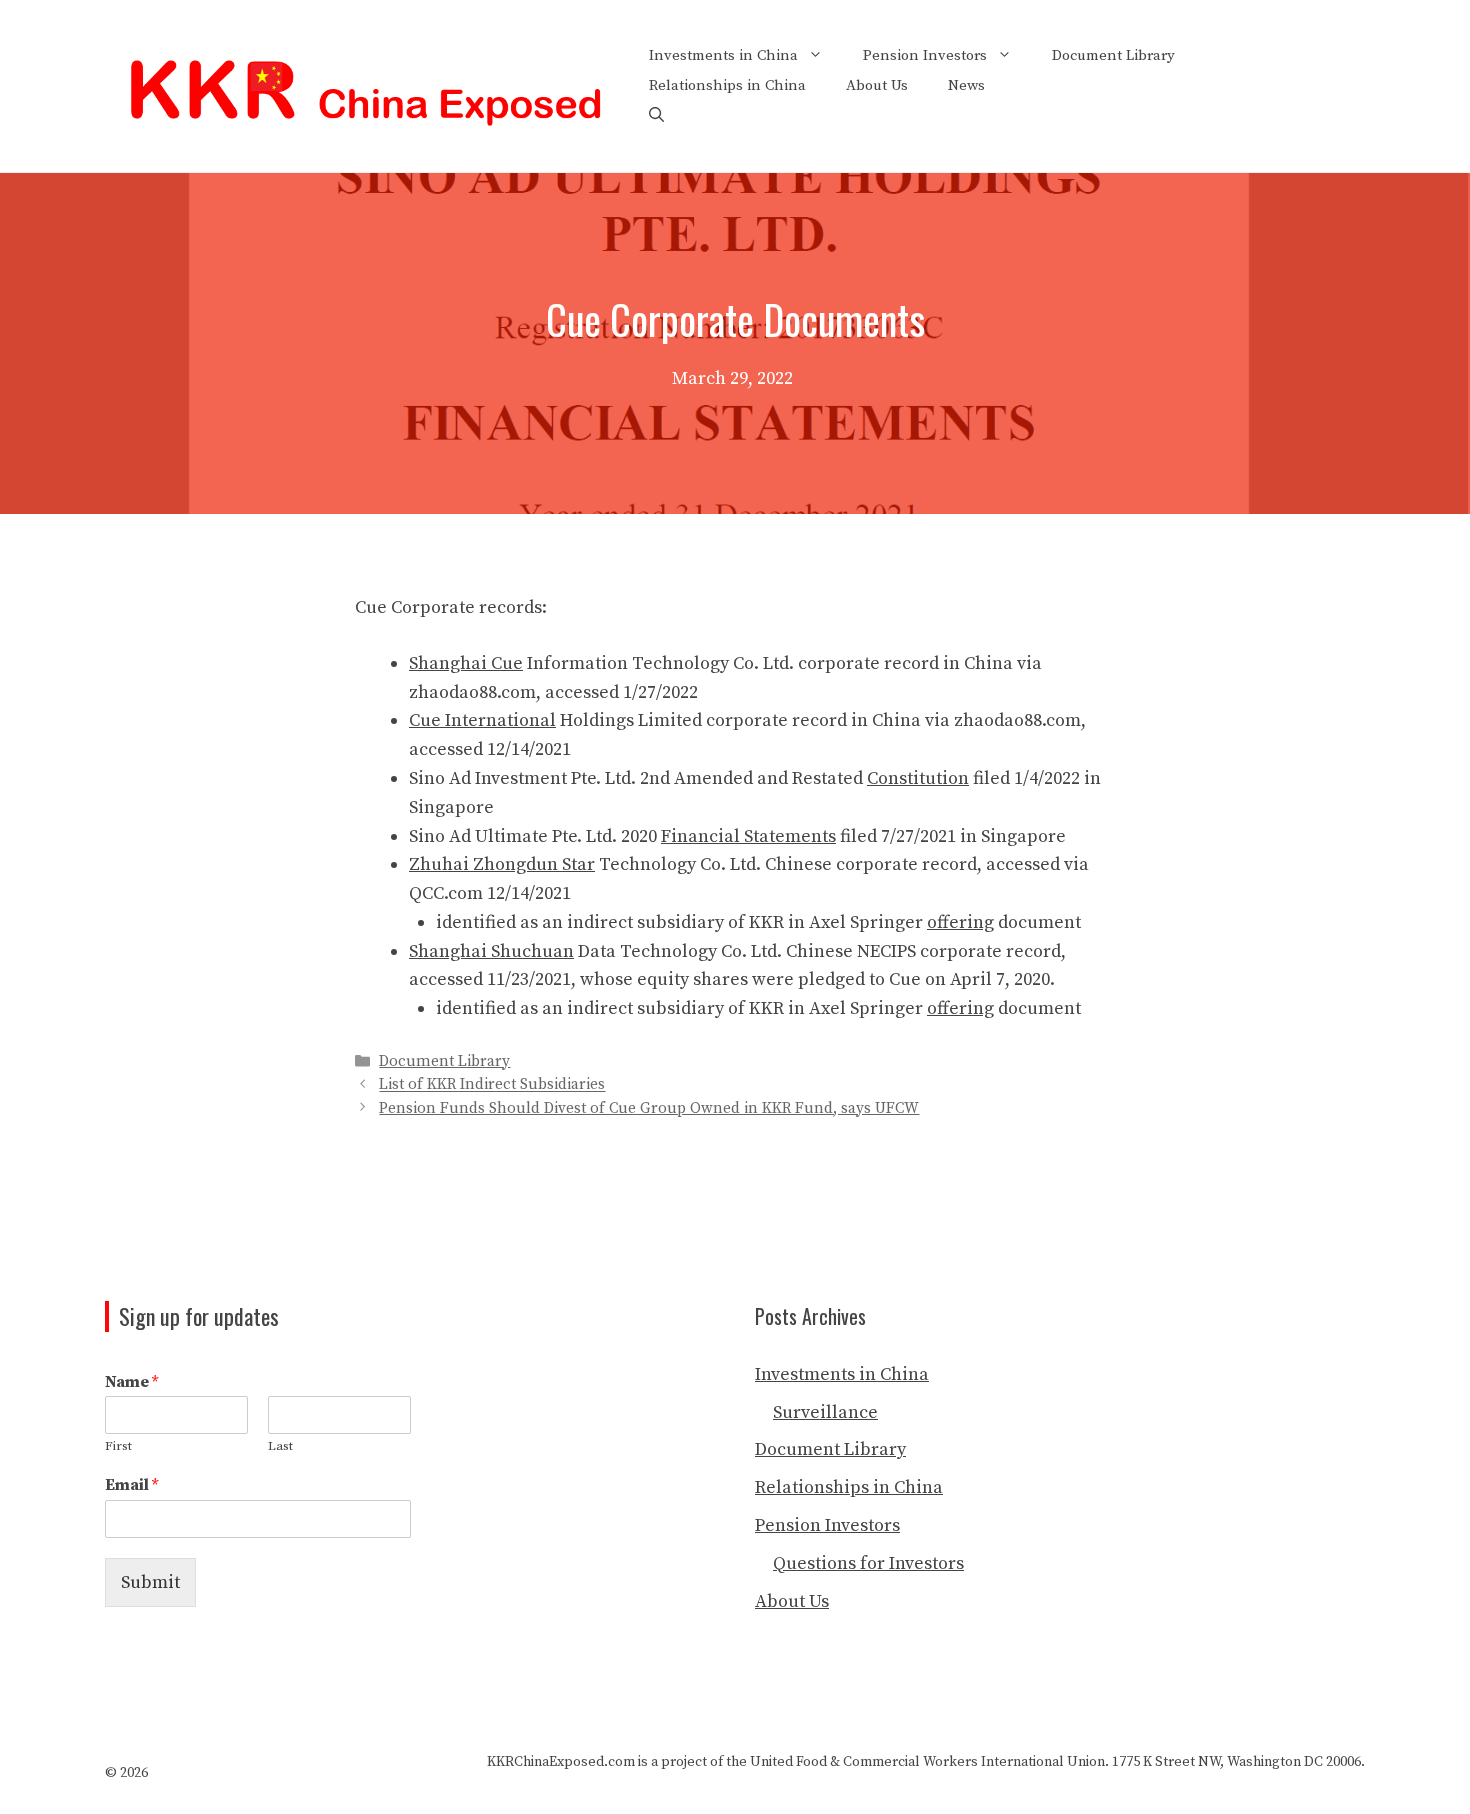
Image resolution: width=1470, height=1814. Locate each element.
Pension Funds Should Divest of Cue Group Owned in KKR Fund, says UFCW (649, 1108)
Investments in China (723, 55)
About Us (877, 85)
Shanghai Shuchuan (491, 951)
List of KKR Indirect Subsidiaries (492, 1085)
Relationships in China (727, 85)
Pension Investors (925, 55)
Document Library (1113, 55)
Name (131, 1382)
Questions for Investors (868, 1563)
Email (131, 1485)
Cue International (482, 720)
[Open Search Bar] (656, 116)
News (966, 85)
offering (960, 922)
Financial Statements (748, 836)
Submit (150, 1582)
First (118, 1446)
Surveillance (825, 1412)
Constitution (918, 778)
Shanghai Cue (466, 663)
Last (280, 1446)
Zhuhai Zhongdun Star (502, 864)
